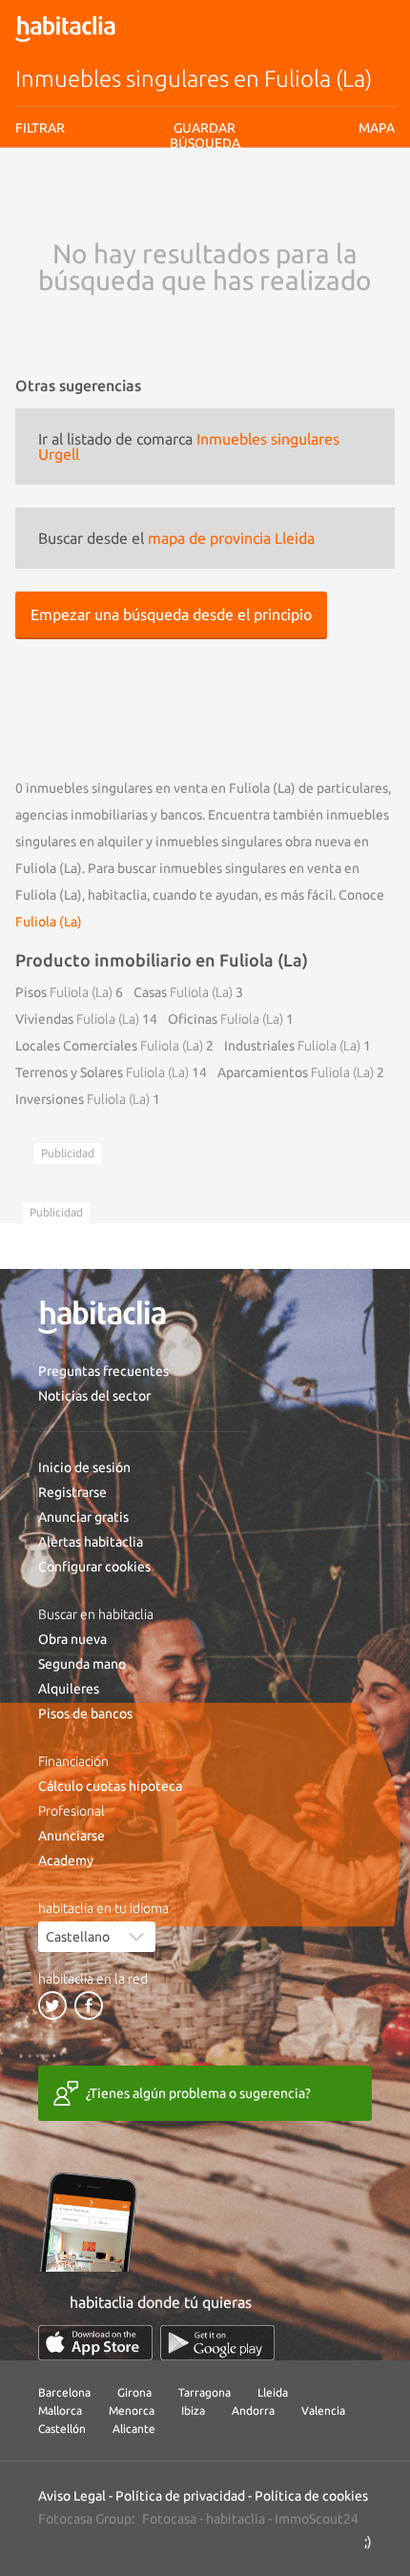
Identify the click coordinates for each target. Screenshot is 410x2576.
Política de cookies (311, 2496)
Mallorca (60, 2410)
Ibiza (193, 2410)
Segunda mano (82, 1664)
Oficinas (225, 1019)
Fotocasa (169, 2519)
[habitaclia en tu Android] (217, 2343)
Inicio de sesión (84, 1467)
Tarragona (205, 2392)
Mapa (377, 128)
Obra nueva (72, 1639)
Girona (134, 2392)
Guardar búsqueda (205, 239)
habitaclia (236, 2519)
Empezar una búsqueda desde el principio (171, 614)
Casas (183, 992)
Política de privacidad (180, 2496)
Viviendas (77, 1019)
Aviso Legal (72, 2496)
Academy (66, 1860)
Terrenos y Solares (102, 1072)
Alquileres (69, 1689)
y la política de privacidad (244, 205)
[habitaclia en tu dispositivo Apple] (95, 2343)
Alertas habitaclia (91, 1542)
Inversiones (82, 1099)
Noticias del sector (94, 1396)
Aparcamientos (296, 1072)
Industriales (292, 1046)
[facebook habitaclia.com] (89, 2005)
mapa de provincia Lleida (231, 538)
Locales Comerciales (109, 1046)
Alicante (134, 2429)
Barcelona (64, 2392)
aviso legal (149, 205)
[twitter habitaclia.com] (52, 2005)
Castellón (62, 2429)
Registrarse (72, 1492)
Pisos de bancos (85, 1714)
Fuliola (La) (49, 922)
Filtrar (40, 128)
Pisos (64, 992)
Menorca (132, 2410)
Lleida (273, 2392)
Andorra (253, 2410)
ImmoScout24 (317, 2519)
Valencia (323, 2410)
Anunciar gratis (83, 1517)
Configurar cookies (94, 1567)
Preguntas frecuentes (103, 1371)
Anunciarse (72, 1836)
